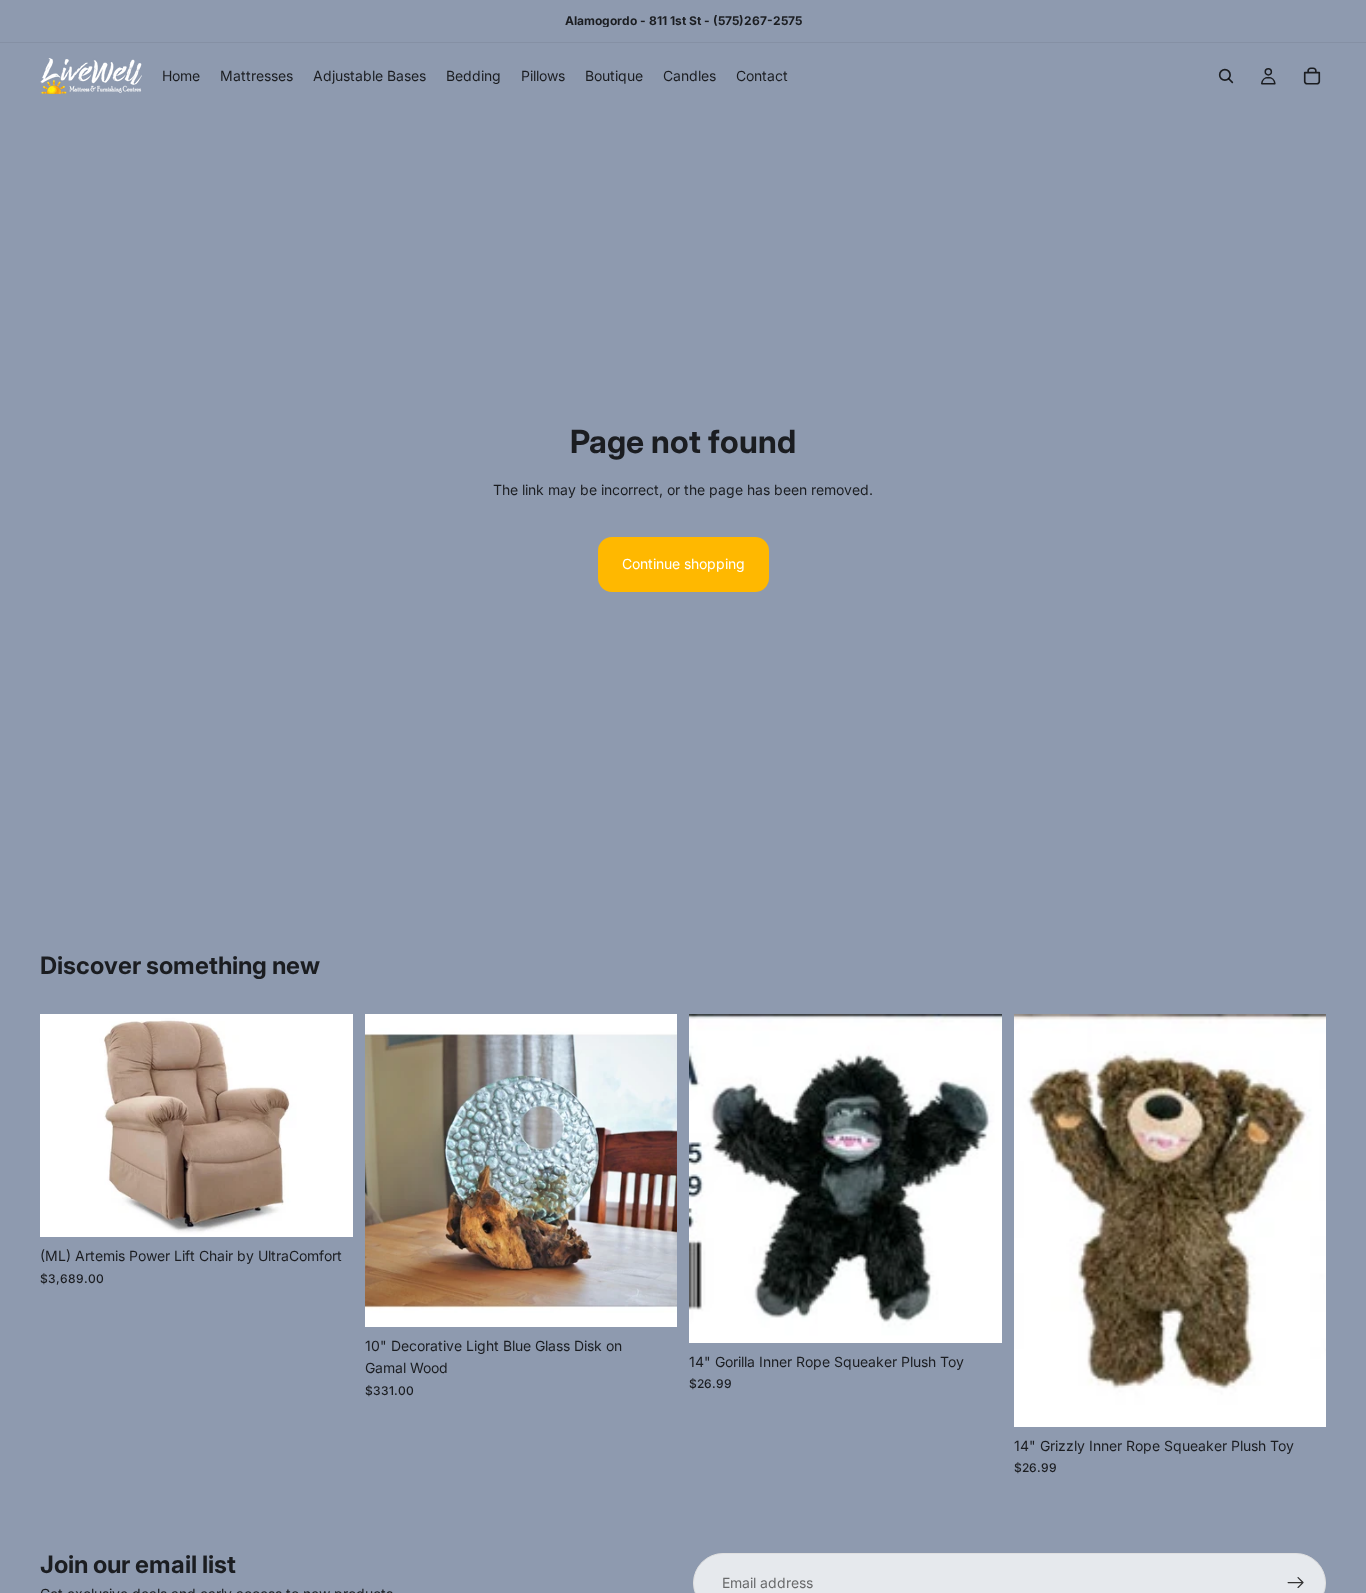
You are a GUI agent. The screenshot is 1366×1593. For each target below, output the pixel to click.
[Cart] (1312, 76)
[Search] (1226, 76)
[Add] (646, 1296)
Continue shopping (683, 563)
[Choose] (322, 1207)
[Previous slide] (70, 1126)
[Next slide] (323, 1126)
